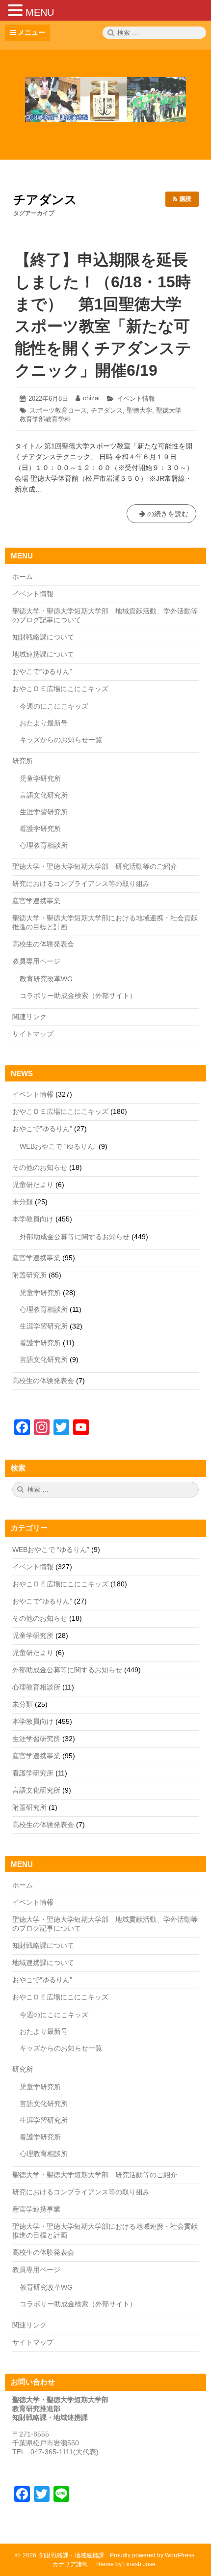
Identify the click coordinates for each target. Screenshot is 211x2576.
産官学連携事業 (36, 901)
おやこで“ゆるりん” (42, 671)
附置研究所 (29, 1275)
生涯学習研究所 (44, 812)
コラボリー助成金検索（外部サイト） (78, 996)
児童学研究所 (40, 778)
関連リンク (29, 1017)
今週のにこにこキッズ (54, 706)
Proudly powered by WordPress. (152, 2555)
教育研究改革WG (46, 979)
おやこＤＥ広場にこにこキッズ (60, 689)
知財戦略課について (43, 637)
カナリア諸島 (71, 2564)
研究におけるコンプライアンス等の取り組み (81, 884)
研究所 (23, 761)
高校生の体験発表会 (43, 944)
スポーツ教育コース (58, 410)
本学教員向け (33, 1219)
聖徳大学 (139, 410)
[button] (17, 10)
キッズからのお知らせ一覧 (61, 740)
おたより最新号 (44, 723)
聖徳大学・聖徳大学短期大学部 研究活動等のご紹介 (95, 866)
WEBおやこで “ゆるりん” (58, 1146)
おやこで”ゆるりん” (42, 1129)
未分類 (23, 1202)
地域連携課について (43, 654)
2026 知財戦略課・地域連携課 (62, 2555)
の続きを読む (161, 516)
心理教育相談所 (44, 845)
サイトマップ (33, 1034)
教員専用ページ (36, 961)
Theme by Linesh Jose (126, 2564)
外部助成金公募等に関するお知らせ (75, 1237)
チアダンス (107, 410)
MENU (40, 12)
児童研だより (33, 1185)
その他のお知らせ (40, 1167)
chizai (91, 398)
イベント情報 (136, 399)
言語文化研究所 (44, 795)
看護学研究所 (40, 829)
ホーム (23, 577)
